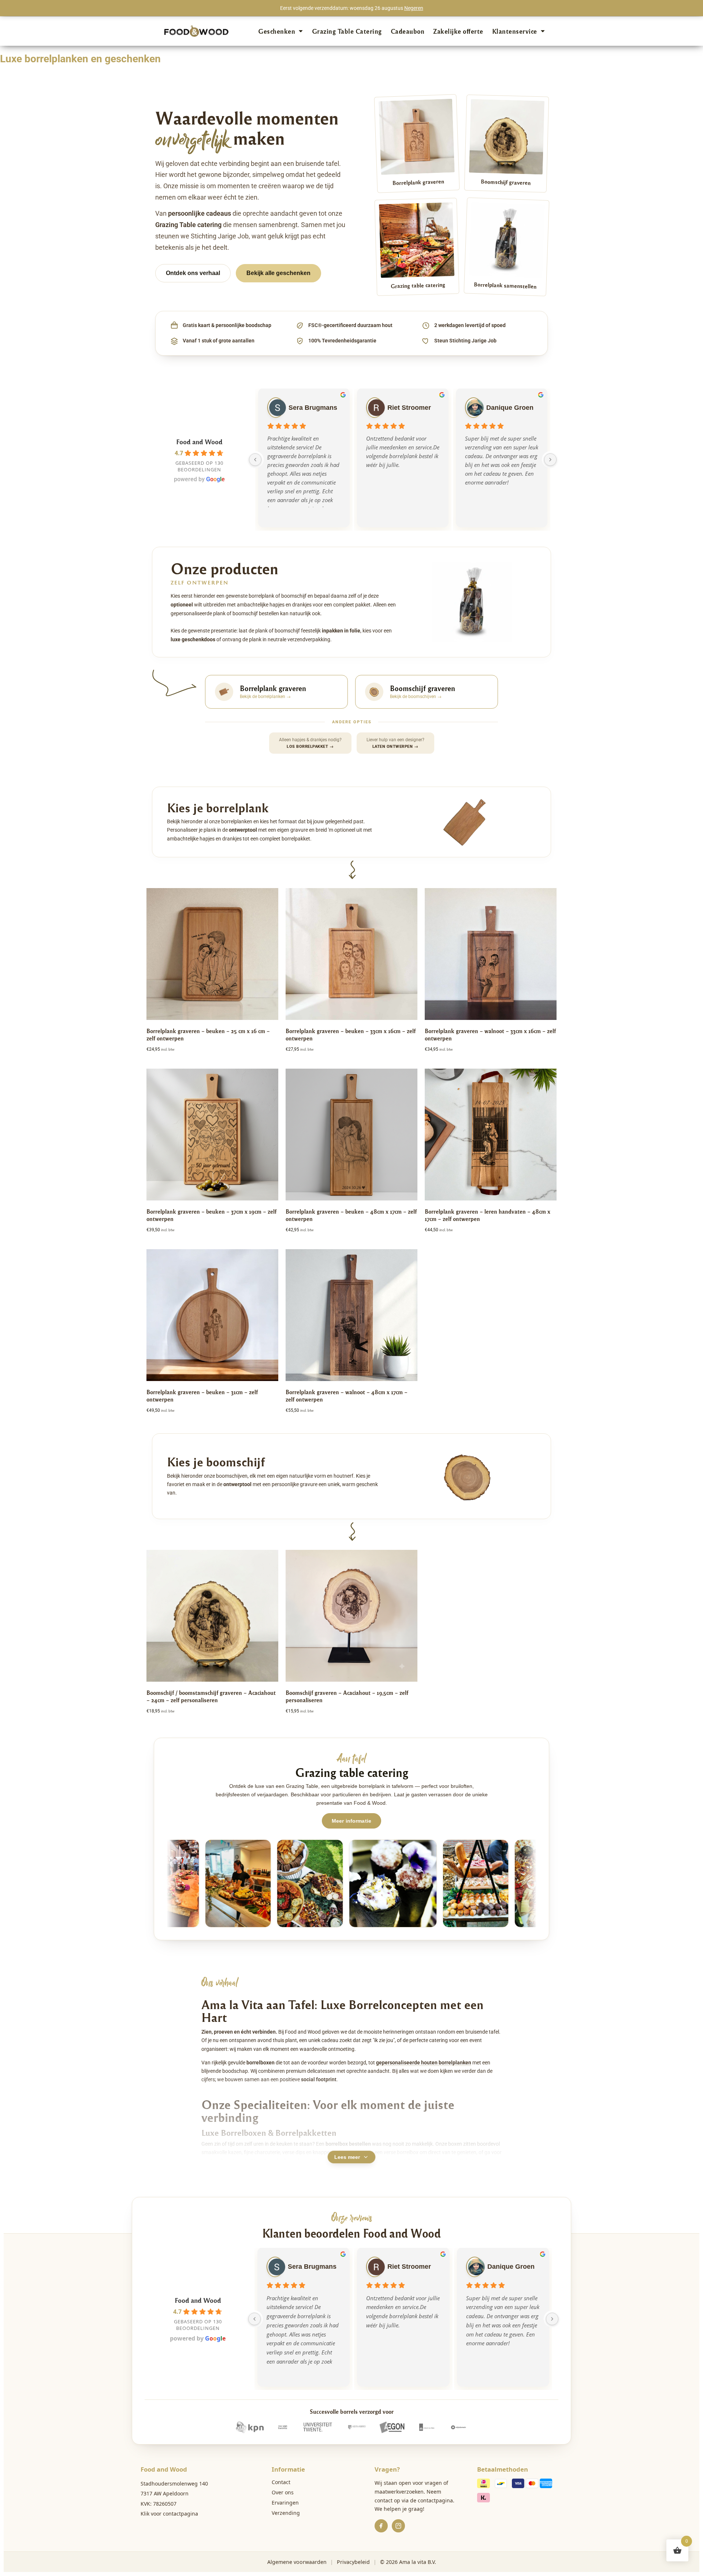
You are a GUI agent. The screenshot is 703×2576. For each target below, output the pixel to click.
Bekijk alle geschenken (278, 273)
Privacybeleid (353, 2562)
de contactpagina (432, 2500)
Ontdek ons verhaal (193, 273)
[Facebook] (381, 2526)
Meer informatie (351, 1821)
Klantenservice (515, 31)
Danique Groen (510, 408)
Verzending (286, 2513)
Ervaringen (285, 2503)
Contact (281, 2482)
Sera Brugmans (313, 408)
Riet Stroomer (409, 408)
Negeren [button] (414, 8)
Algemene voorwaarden (297, 2562)
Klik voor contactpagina (169, 2514)
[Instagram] (398, 2526)
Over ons (283, 2492)
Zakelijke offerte (458, 31)
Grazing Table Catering (347, 31)
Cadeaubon (408, 31)
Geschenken (277, 31)
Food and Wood (199, 441)
